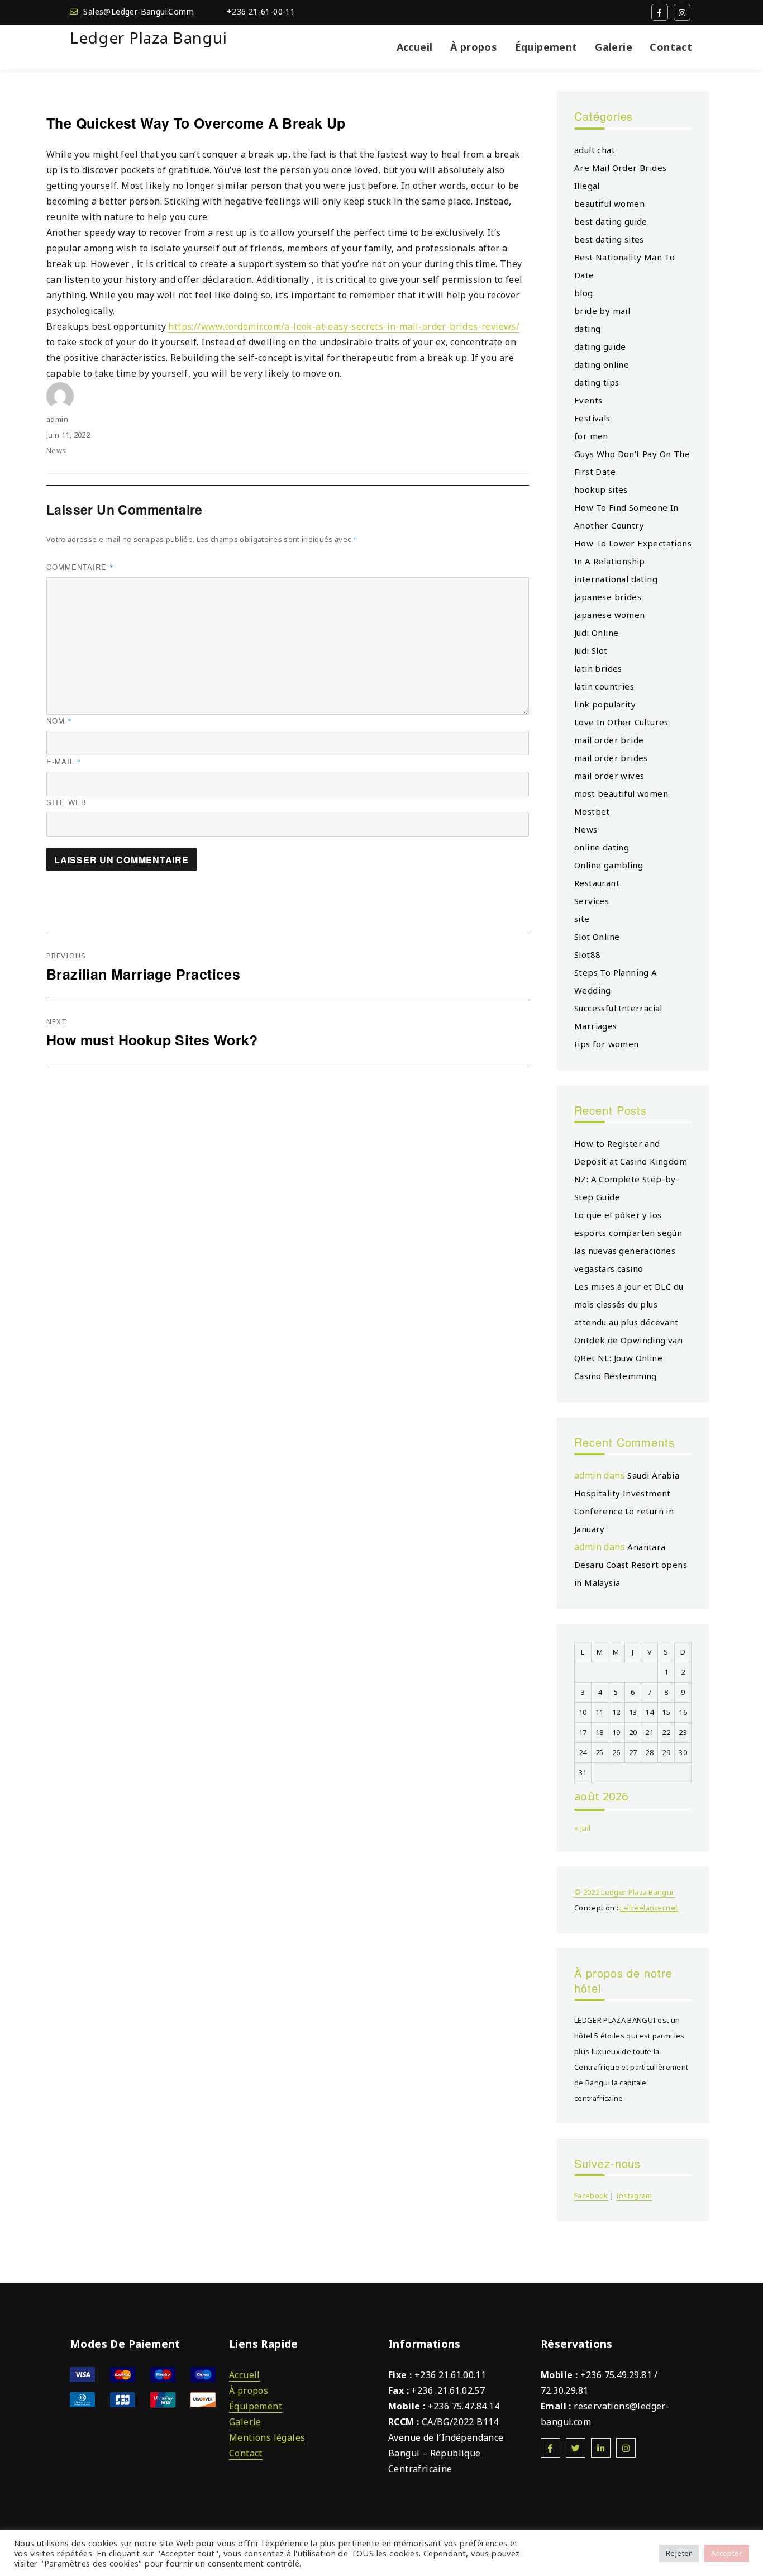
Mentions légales (267, 2437)
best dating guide (611, 221)
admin (57, 419)
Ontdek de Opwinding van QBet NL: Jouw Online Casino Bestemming (628, 1358)
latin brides (598, 668)
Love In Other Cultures (621, 722)
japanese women (610, 615)
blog (584, 293)
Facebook (591, 2195)
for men (591, 436)
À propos (474, 47)
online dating (602, 847)
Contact (671, 47)
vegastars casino (609, 1268)
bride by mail (602, 311)
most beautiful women (621, 793)
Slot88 (587, 954)
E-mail (64, 761)
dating (587, 329)
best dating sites (609, 239)
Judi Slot (591, 650)
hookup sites (601, 489)
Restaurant (597, 883)
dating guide (600, 346)
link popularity (605, 704)
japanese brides (608, 597)
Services (592, 901)
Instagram (634, 2195)
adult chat (595, 150)
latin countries (604, 686)
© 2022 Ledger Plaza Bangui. (625, 1892)
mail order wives (609, 776)
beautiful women (609, 203)
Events (588, 400)
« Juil (582, 1828)
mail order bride (609, 740)
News (56, 450)
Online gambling (609, 865)
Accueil (415, 47)
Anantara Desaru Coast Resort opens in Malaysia (631, 1565)
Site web (66, 802)
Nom (59, 721)
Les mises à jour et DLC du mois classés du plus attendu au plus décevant (629, 1304)
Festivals (592, 418)
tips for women (607, 1044)
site (582, 919)
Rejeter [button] (679, 2553)
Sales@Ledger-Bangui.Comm (139, 11)
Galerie (614, 47)
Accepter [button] (727, 2553)
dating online (602, 364)
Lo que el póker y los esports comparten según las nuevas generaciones (628, 1233)
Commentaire (80, 567)
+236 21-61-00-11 (261, 11)
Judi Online (596, 633)
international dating (616, 579)
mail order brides (611, 758)
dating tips (597, 382)
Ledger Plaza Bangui (148, 37)
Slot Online (597, 937)
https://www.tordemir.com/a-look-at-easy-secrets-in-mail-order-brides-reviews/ (344, 326)
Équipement (546, 47)
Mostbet (592, 811)
